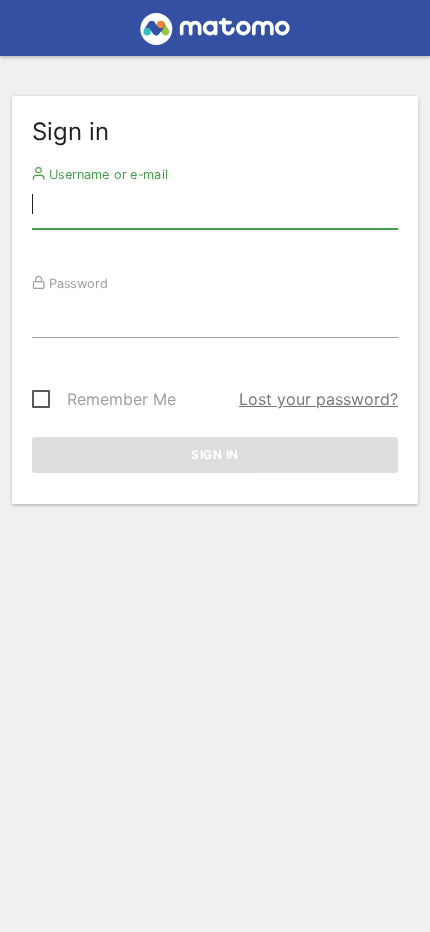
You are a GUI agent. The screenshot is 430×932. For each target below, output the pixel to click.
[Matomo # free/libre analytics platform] (215, 34)
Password (76, 283)
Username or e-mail (106, 174)
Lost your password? (318, 399)
